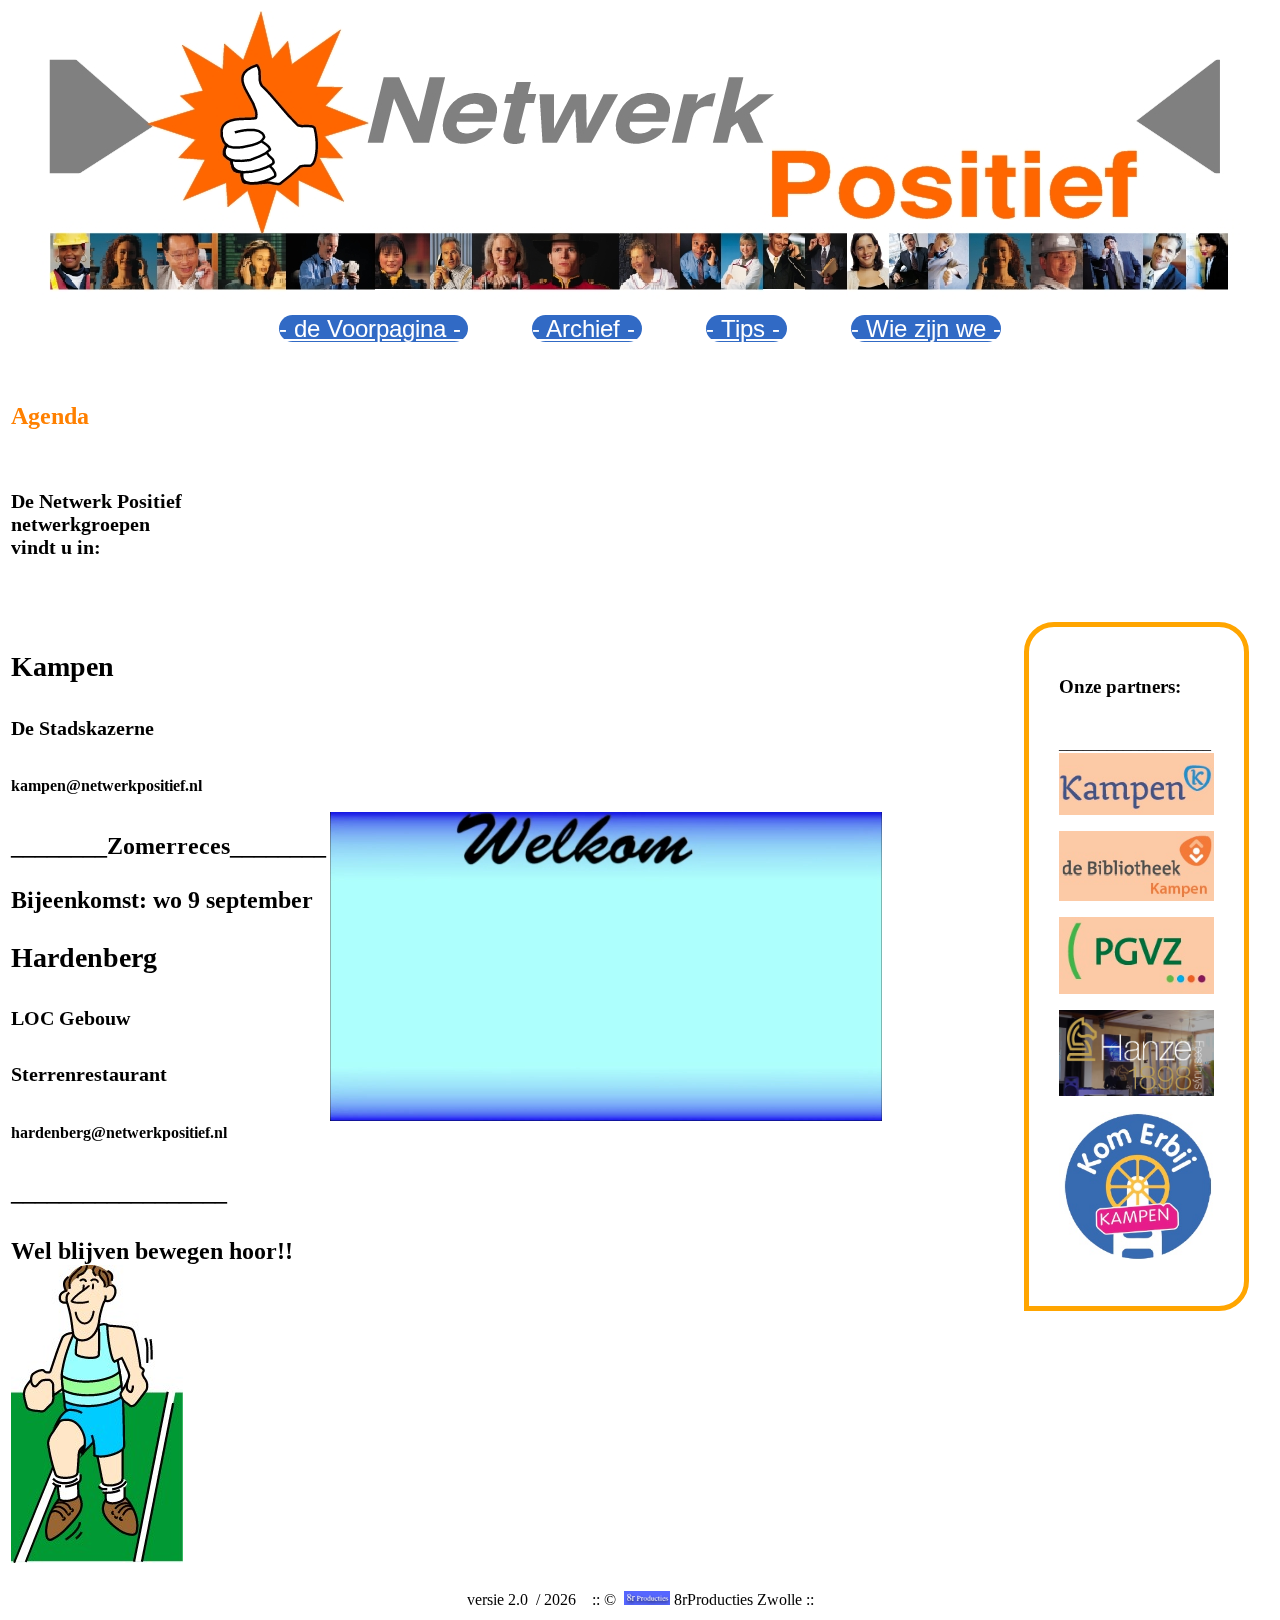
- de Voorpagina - (373, 328)
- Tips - (746, 328)
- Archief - (587, 328)
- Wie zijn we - (926, 328)
